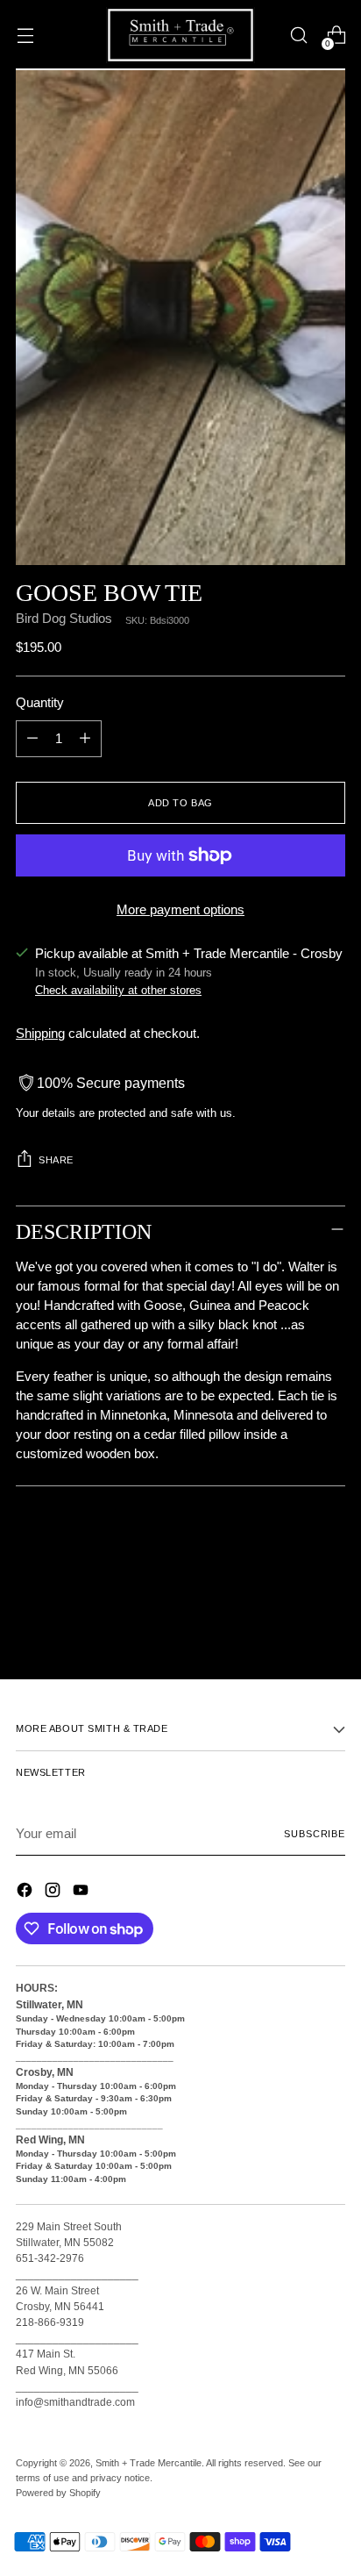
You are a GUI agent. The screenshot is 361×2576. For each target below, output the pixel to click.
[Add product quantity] (85, 739)
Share (56, 1160)
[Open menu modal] (25, 36)
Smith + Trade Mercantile (149, 2463)
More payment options (180, 910)
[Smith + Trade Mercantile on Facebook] (26, 1893)
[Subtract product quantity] (32, 739)
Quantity (40, 703)
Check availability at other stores (118, 990)
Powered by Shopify (58, 2493)
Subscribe (315, 1834)
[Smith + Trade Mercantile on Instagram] (54, 1893)
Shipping (40, 1034)
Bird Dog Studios (64, 619)
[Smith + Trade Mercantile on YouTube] (82, 1893)
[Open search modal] (298, 36)
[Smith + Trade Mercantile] (180, 35)
